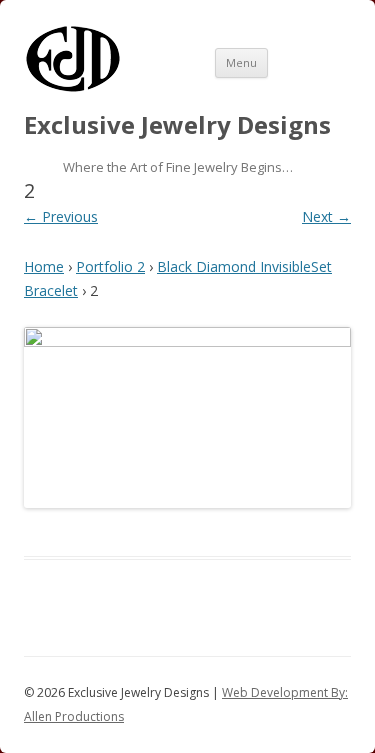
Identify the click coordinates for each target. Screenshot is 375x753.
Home (44, 266)
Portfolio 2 (110, 266)
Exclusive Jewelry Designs (177, 125)
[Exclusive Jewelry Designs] (73, 88)
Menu (241, 62)
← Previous (61, 216)
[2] (187, 417)
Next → (326, 216)
